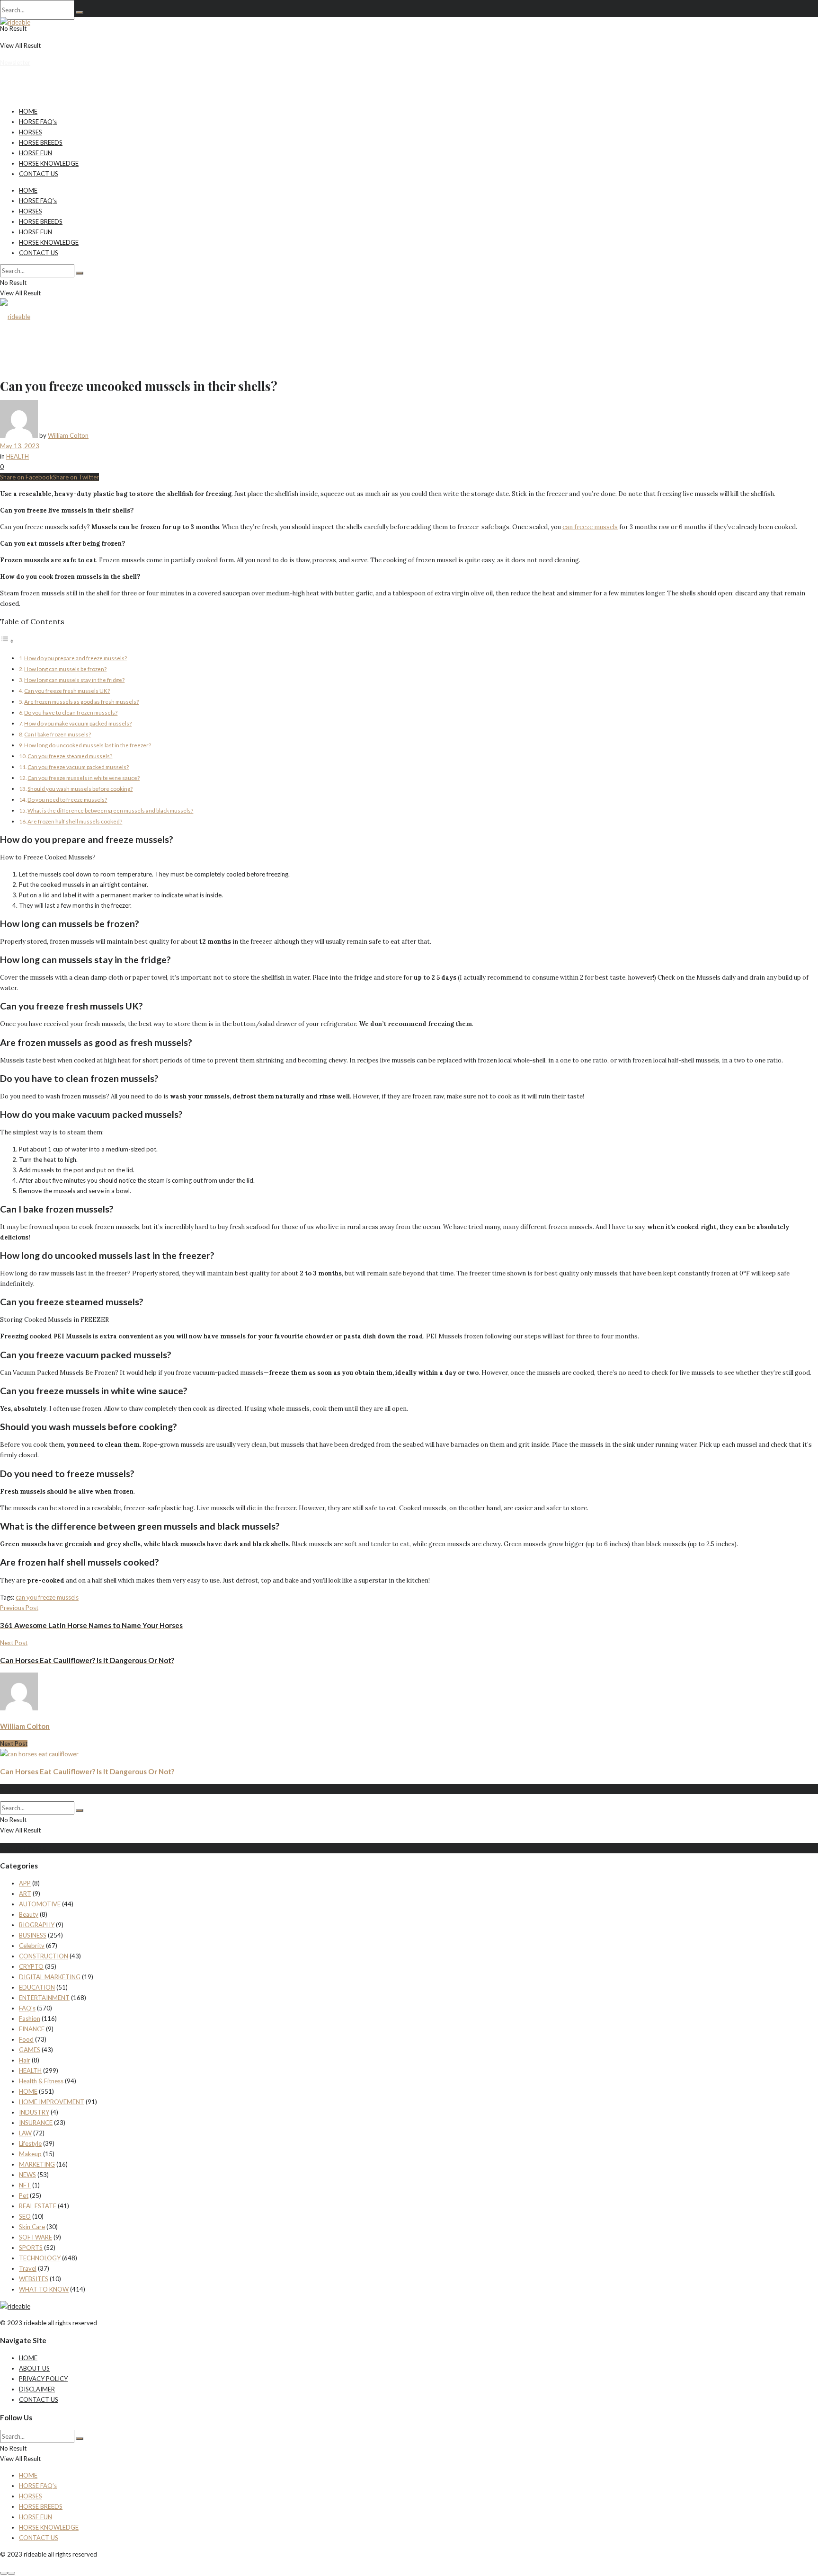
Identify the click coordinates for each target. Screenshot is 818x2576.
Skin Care (32, 2227)
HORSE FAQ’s (38, 122)
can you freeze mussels (47, 1597)
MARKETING (37, 2164)
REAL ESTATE (38, 2206)
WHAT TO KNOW (44, 2289)
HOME (28, 111)
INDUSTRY (34, 2112)
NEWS (27, 2175)
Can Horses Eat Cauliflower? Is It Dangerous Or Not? (87, 1771)
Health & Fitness (41, 2081)
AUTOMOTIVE (40, 1904)
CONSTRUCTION (44, 1956)
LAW (25, 2133)
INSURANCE (36, 2123)
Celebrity (32, 1946)
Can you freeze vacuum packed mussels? (78, 767)
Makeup (30, 2154)
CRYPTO (31, 1966)
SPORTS (31, 2248)
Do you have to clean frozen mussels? (71, 712)
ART (25, 1894)
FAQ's (27, 2008)
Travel (28, 2268)
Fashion (30, 2018)
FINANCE (32, 2029)
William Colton (68, 435)
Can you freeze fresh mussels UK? (67, 690)
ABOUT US (34, 2368)
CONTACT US (39, 174)
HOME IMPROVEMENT (52, 2102)
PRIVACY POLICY (43, 2379)
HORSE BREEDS (41, 142)
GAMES (30, 2050)
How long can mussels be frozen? (65, 669)
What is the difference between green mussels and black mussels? (110, 810)
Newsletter (15, 62)
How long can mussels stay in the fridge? (74, 680)
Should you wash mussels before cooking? (80, 788)
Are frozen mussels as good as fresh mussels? (81, 701)
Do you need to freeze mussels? (67, 799)
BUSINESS (33, 1935)
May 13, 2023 (20, 446)
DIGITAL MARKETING (50, 1977)
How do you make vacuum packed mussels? (78, 723)
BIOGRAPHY (37, 1925)
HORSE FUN (36, 153)
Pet (24, 2195)
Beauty (29, 1914)
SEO (25, 2216)
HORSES (31, 132)
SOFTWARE (36, 2237)
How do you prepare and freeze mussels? (76, 658)
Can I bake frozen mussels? (58, 734)
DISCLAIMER (37, 2389)
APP (25, 1883)
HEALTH (18, 456)
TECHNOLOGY (40, 2258)
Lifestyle (30, 2143)
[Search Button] (80, 12)
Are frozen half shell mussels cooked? (75, 821)
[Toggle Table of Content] (7, 641)
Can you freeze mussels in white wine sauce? (84, 778)
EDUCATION (37, 1987)
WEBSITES (34, 2279)
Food (26, 2039)
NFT (25, 2185)
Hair (25, 2060)
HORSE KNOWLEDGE (49, 163)
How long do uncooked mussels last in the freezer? (88, 745)
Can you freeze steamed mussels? (70, 756)
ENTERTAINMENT (44, 1998)
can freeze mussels (590, 527)
